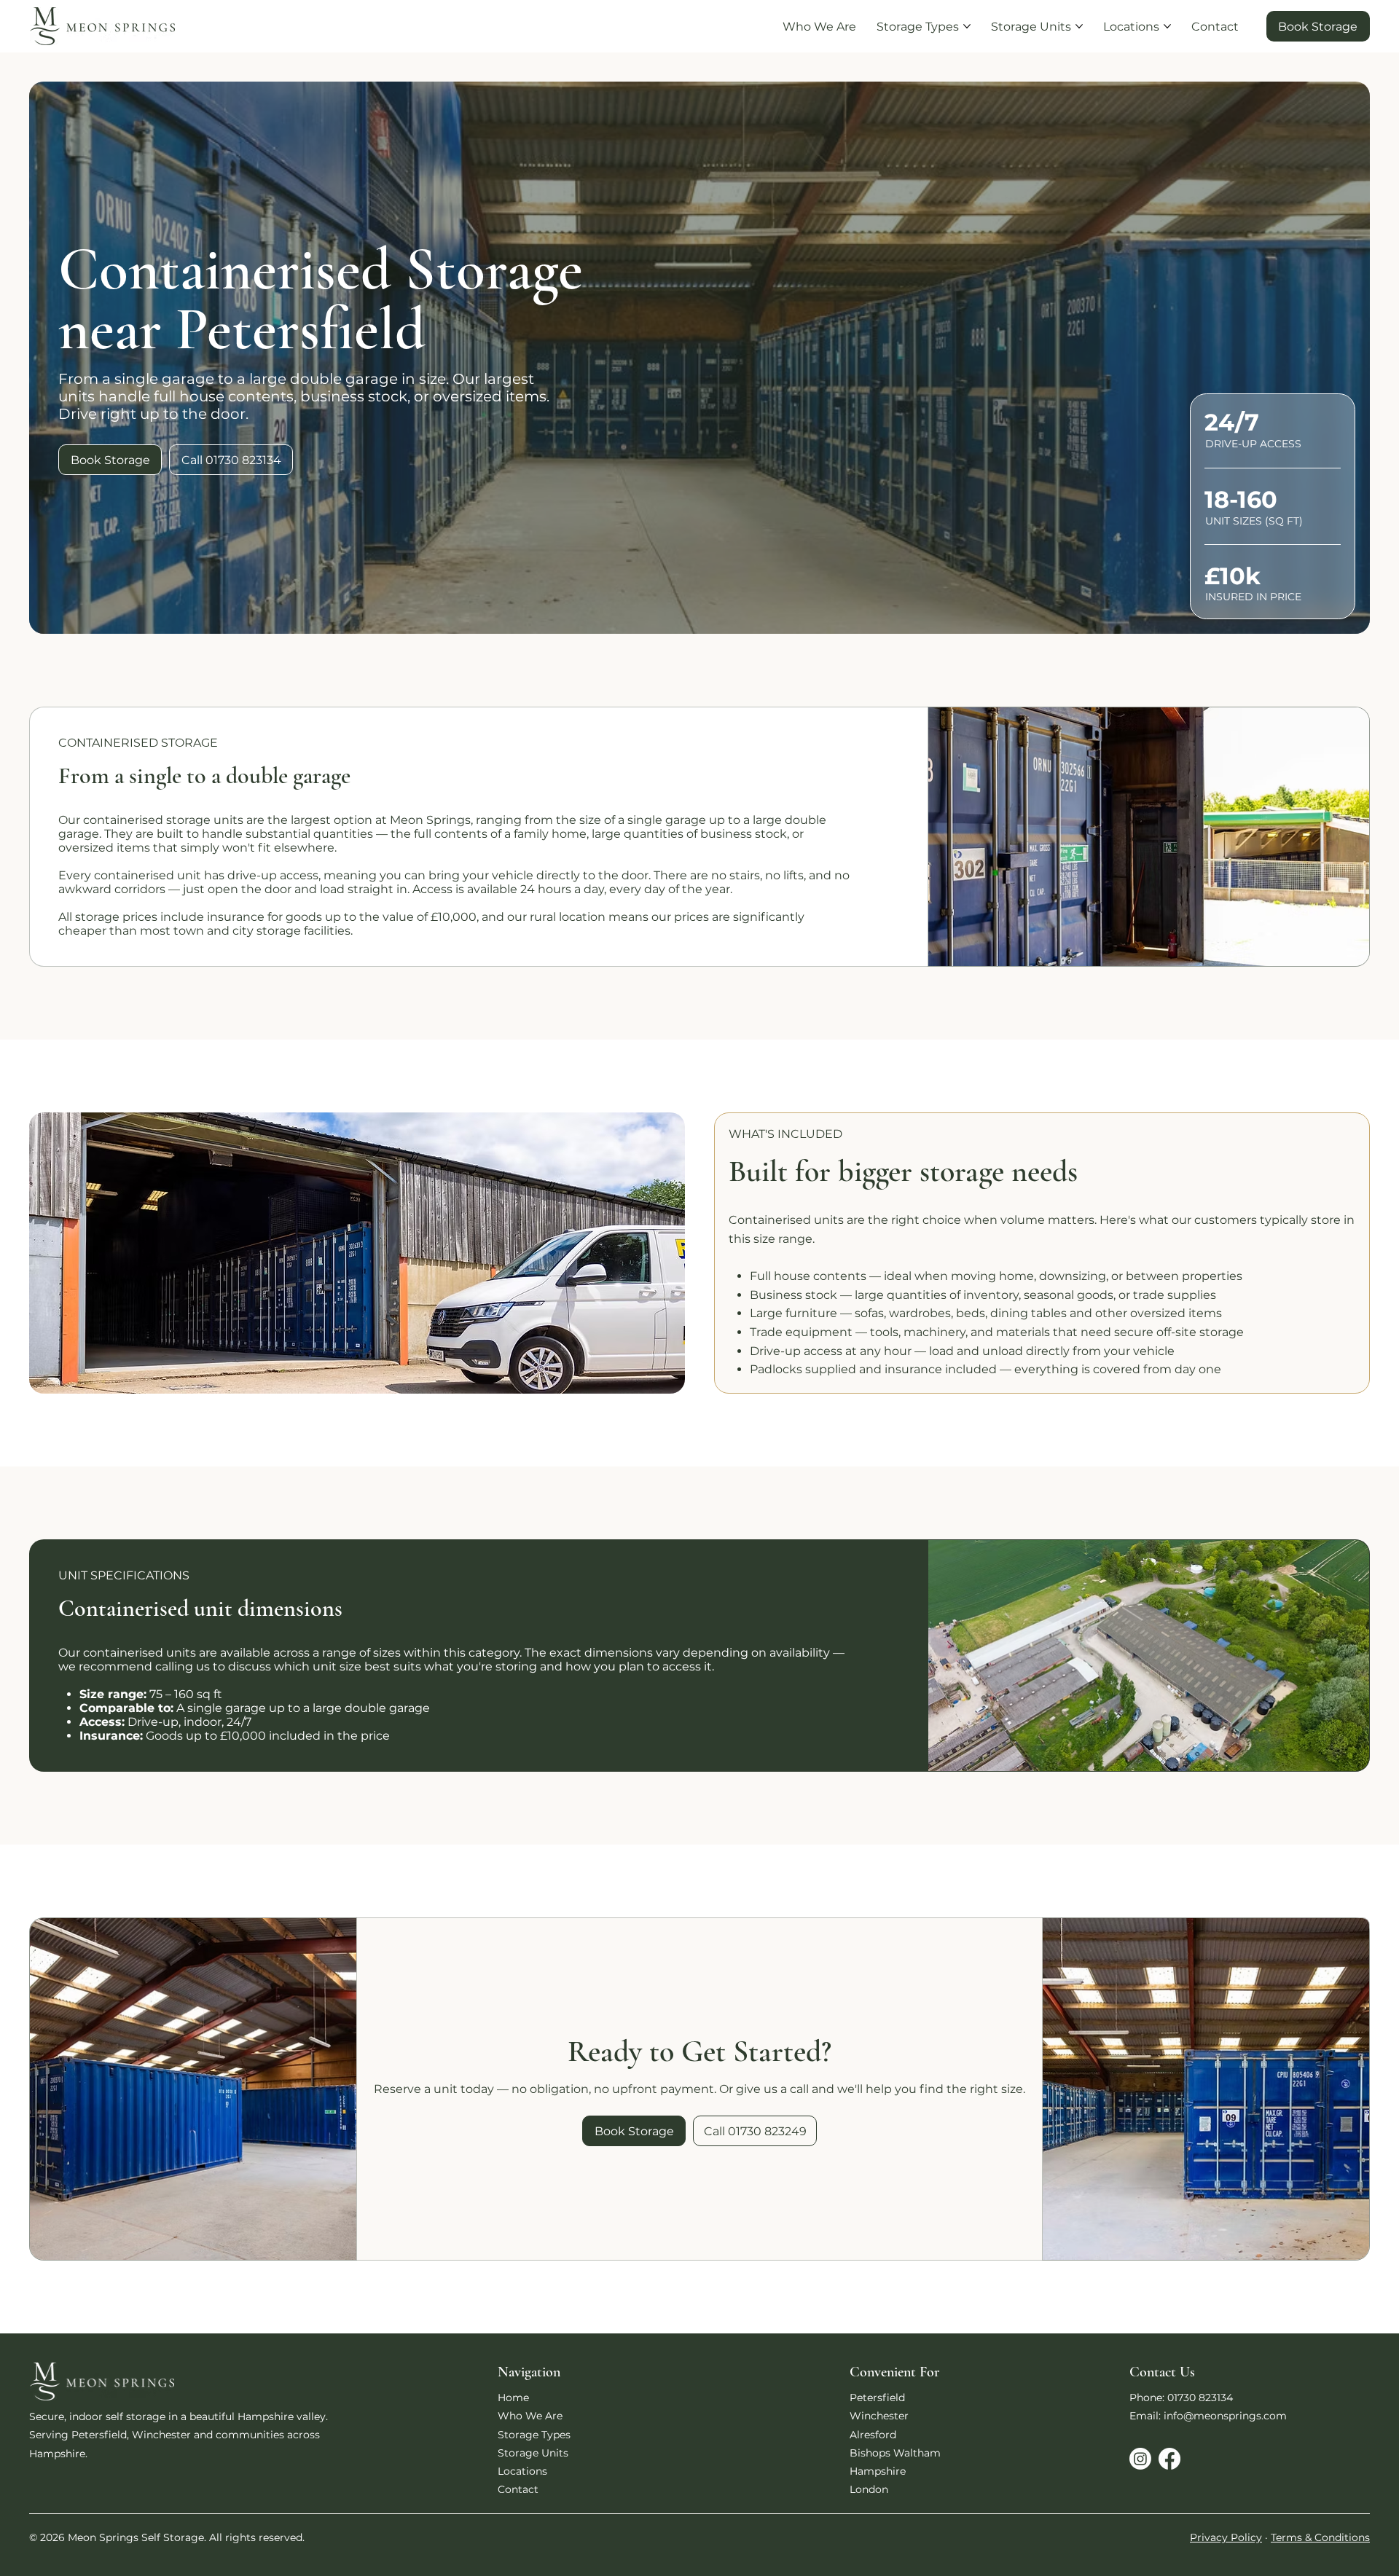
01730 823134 (1200, 2398)
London (869, 2489)
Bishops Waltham (895, 2453)
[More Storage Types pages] (967, 26)
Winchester (879, 2416)
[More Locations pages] (1167, 26)
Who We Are (530, 2416)
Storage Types (534, 2435)
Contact (518, 2489)
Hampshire (878, 2471)
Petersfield (877, 2398)
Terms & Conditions (1320, 2537)
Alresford (873, 2435)
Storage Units (533, 2453)
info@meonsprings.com (1225, 2416)
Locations (522, 2471)
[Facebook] (1169, 2459)
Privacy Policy (1226, 2537)
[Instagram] (1140, 2459)
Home (513, 2398)
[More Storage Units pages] (1079, 26)
